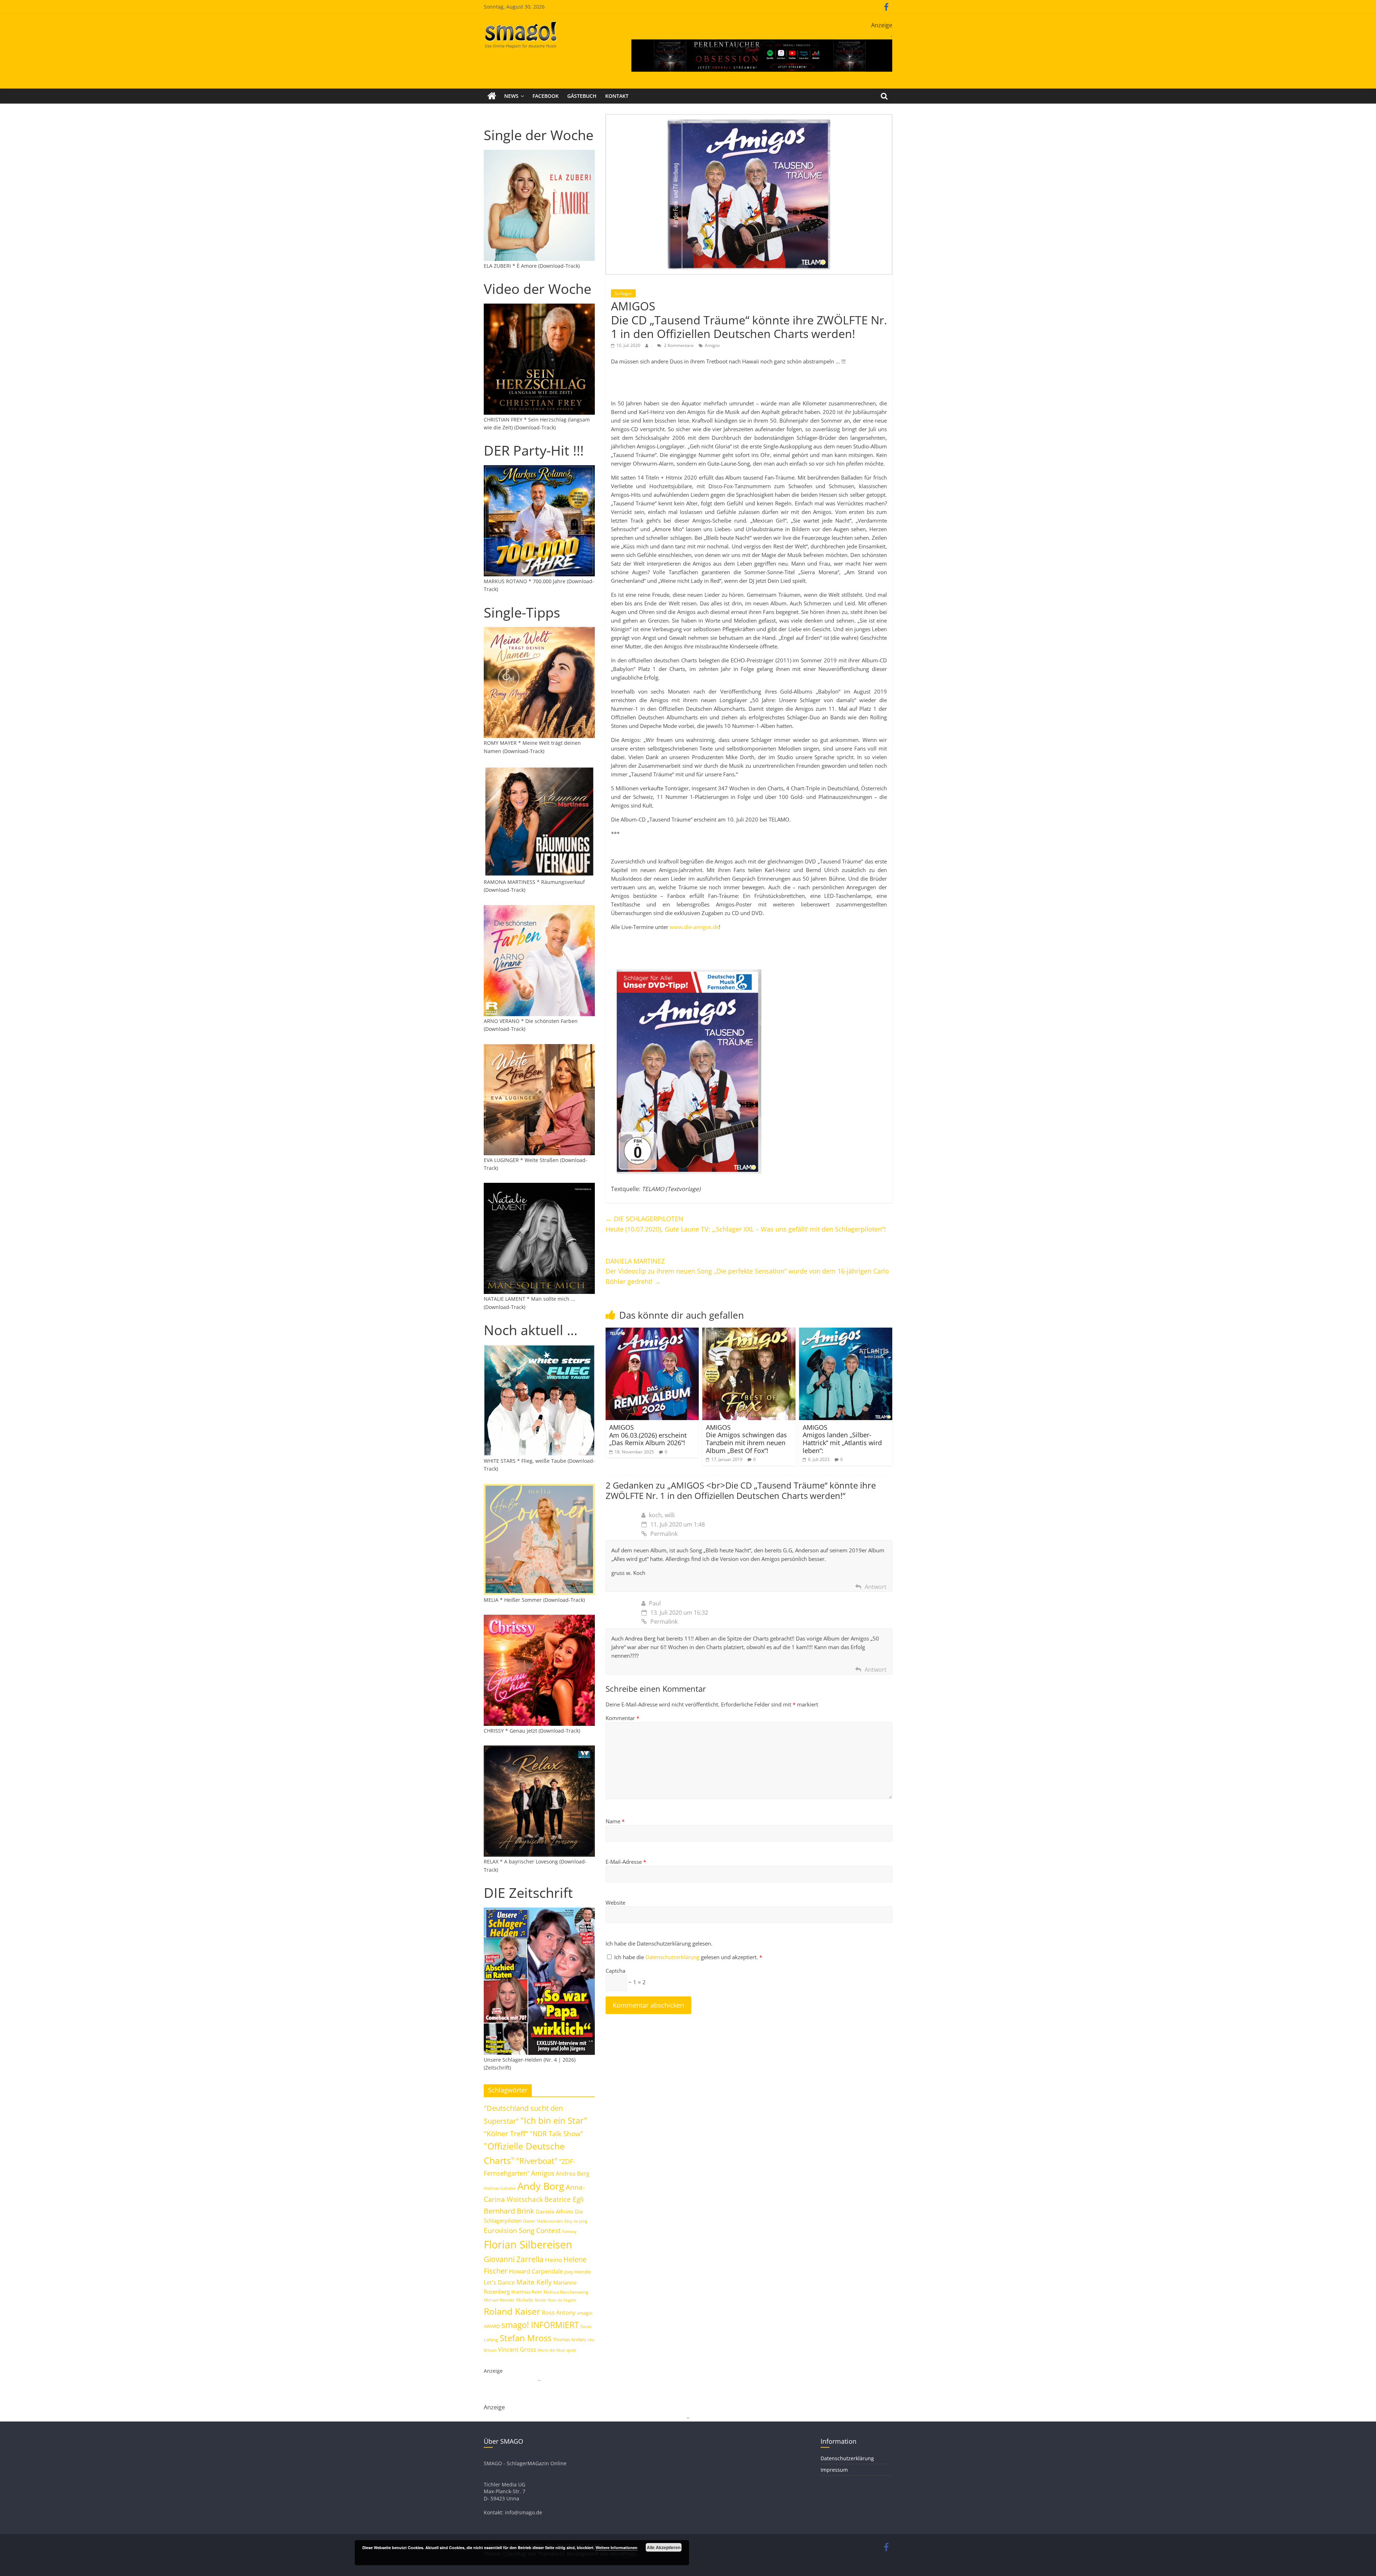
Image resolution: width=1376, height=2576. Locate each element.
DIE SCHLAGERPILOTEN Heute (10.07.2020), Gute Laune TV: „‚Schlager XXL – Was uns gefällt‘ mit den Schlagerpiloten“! (746, 1224)
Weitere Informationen (617, 2548)
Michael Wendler (499, 2300)
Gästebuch (582, 96)
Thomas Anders (570, 2339)
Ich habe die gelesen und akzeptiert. (688, 1957)
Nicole (540, 2300)
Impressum (834, 2470)
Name (615, 1821)
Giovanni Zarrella (514, 2259)
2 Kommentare (678, 345)
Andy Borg (541, 2186)
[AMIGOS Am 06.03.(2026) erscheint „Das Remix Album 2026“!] (652, 1332)
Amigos (712, 345)
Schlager (623, 293)
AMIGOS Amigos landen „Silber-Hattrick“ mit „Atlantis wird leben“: (842, 1439)
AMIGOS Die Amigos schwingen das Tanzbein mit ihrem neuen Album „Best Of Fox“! (746, 1439)
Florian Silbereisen (528, 2244)
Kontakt (617, 96)
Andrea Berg (573, 2173)
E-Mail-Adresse (626, 1862)
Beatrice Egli (564, 2199)
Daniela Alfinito (555, 2211)
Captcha (615, 1971)
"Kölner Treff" (506, 2133)
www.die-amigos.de (694, 927)
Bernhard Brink (509, 2211)
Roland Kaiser (512, 2311)
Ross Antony (559, 2313)
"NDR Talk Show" (556, 2134)
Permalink (664, 1534)
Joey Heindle (578, 2272)
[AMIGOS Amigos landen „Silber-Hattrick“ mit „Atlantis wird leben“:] (846, 1332)
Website (615, 1903)
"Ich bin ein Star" (554, 2120)
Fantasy (569, 2232)
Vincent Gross (517, 2349)
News (511, 96)
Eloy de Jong (576, 2221)
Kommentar (622, 1718)
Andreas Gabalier (500, 2188)
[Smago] (492, 96)
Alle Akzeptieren (664, 2547)
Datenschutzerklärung (673, 1957)
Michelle (525, 2300)
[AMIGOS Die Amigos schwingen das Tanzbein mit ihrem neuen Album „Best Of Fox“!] (749, 1332)
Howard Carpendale (536, 2271)
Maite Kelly (534, 2282)
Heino (553, 2260)
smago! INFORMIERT (540, 2325)
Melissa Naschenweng (566, 2292)
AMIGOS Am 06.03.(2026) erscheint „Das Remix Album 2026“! (648, 1435)
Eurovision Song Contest (522, 2230)
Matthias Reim (527, 2292)
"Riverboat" (537, 2161)
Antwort (876, 1587)
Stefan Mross (525, 2338)
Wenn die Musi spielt (557, 2350)
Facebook (546, 96)
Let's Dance (499, 2282)
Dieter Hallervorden (543, 2221)
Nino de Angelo (562, 2300)
